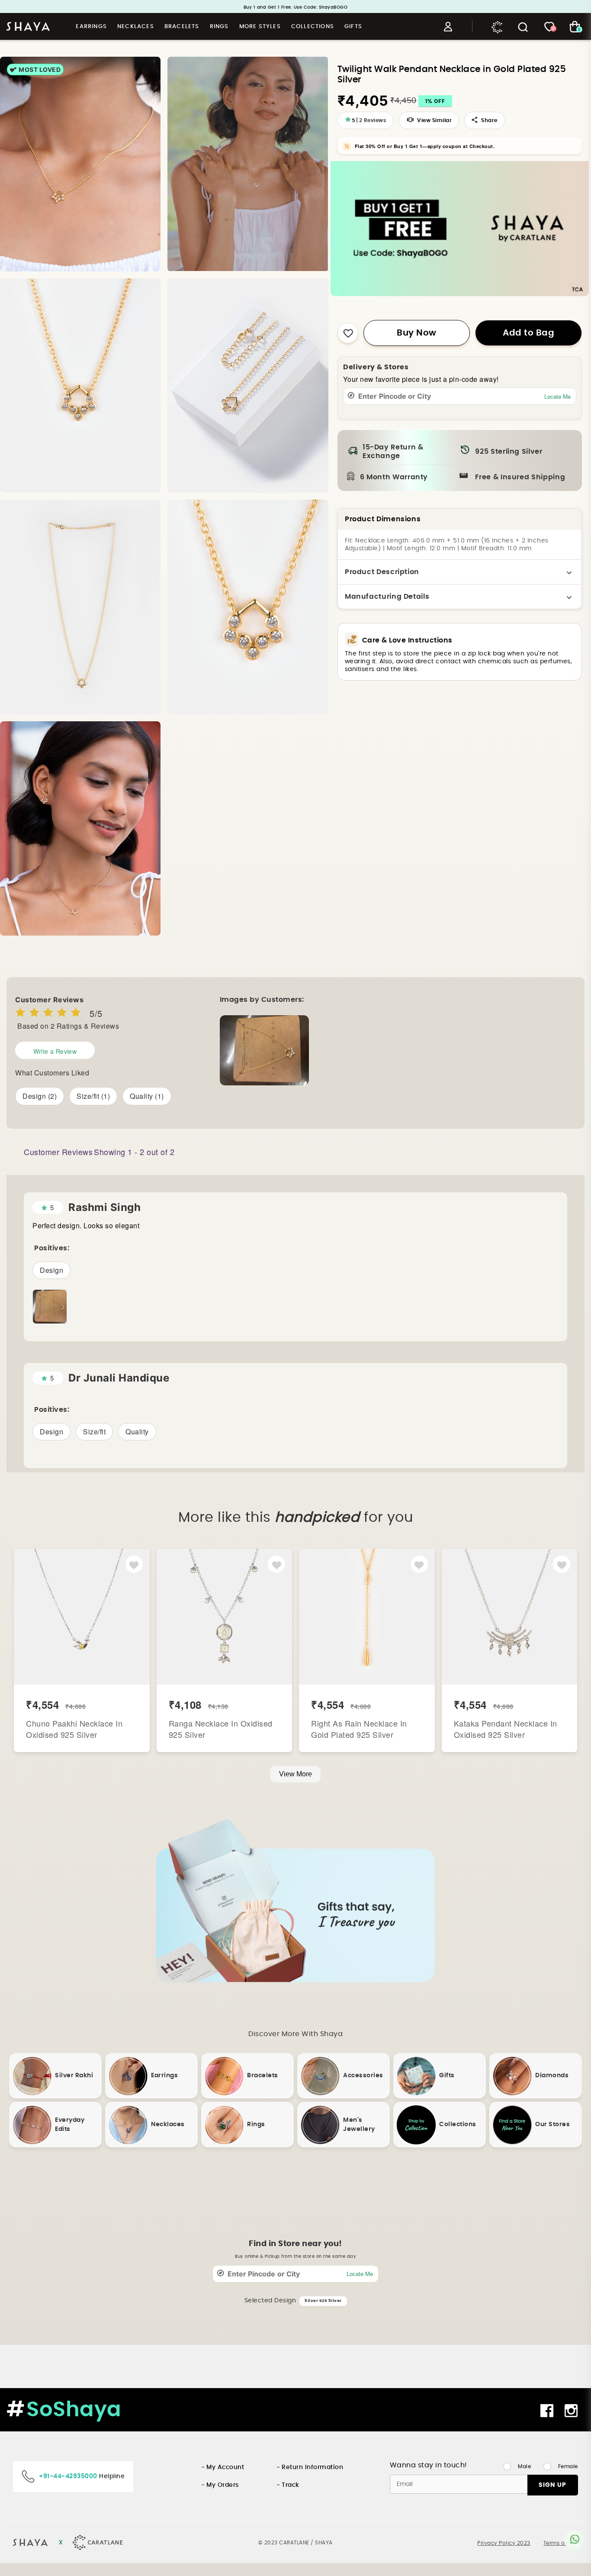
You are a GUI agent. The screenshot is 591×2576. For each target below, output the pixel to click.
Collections (313, 27)
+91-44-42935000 (68, 2476)
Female (568, 2466)
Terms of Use (561, 2543)
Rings (219, 27)
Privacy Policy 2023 (504, 2543)
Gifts (353, 27)
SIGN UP (552, 2485)
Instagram (572, 2411)
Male (524, 2466)
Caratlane (498, 26)
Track (291, 2485)
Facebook (548, 2411)
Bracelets (182, 27)
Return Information (312, 2467)
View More (295, 1774)
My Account (225, 2467)
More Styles (260, 27)
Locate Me (557, 396)
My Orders (223, 2485)
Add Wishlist (134, 1565)
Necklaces (136, 27)
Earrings (91, 27)
